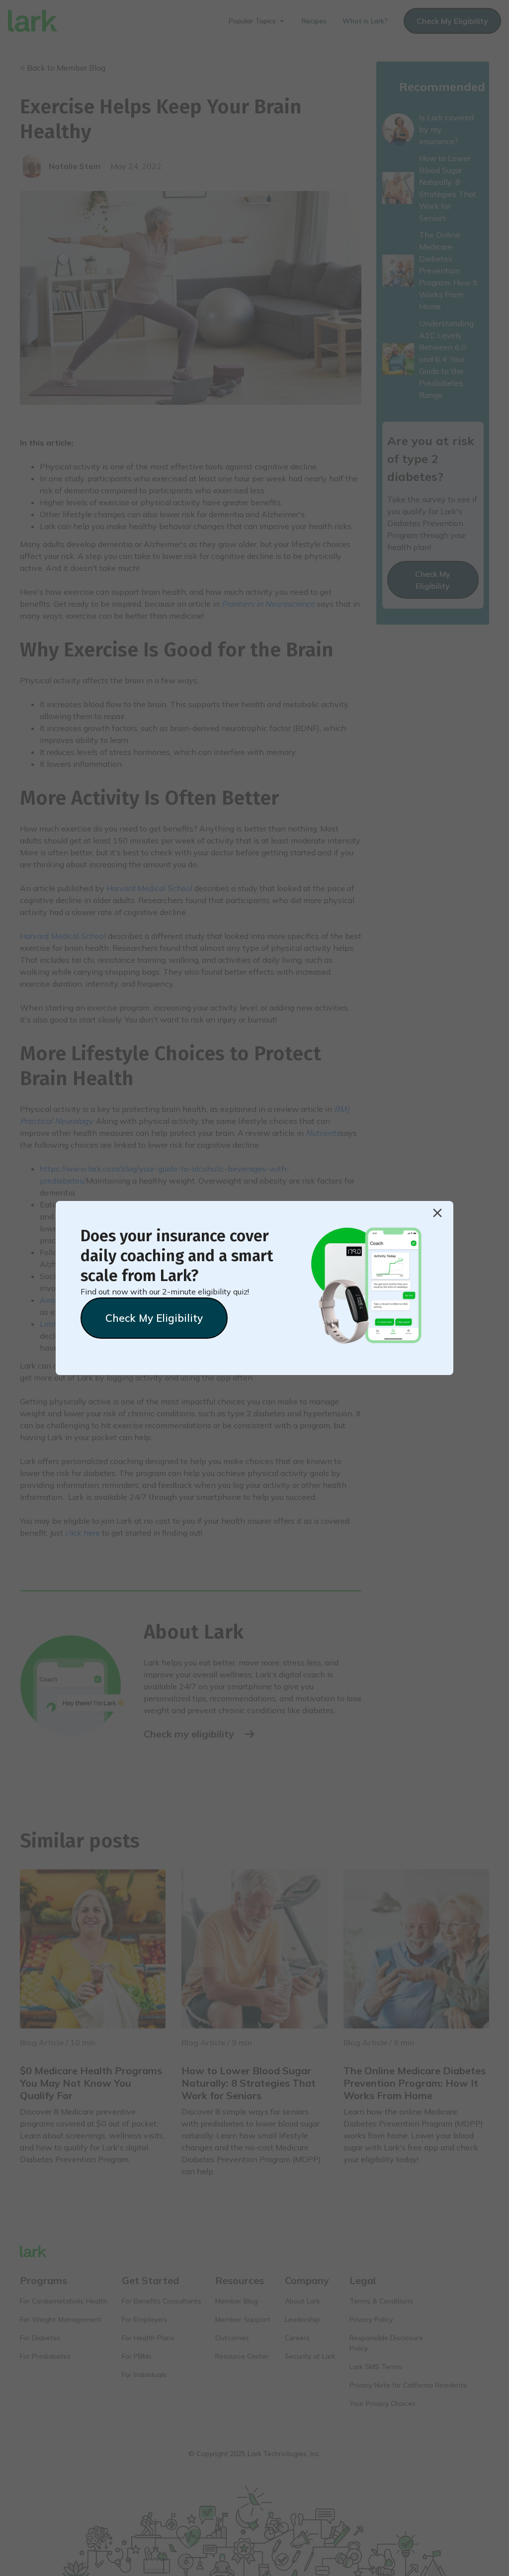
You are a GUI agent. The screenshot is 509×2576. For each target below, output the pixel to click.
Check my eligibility (154, 1318)
